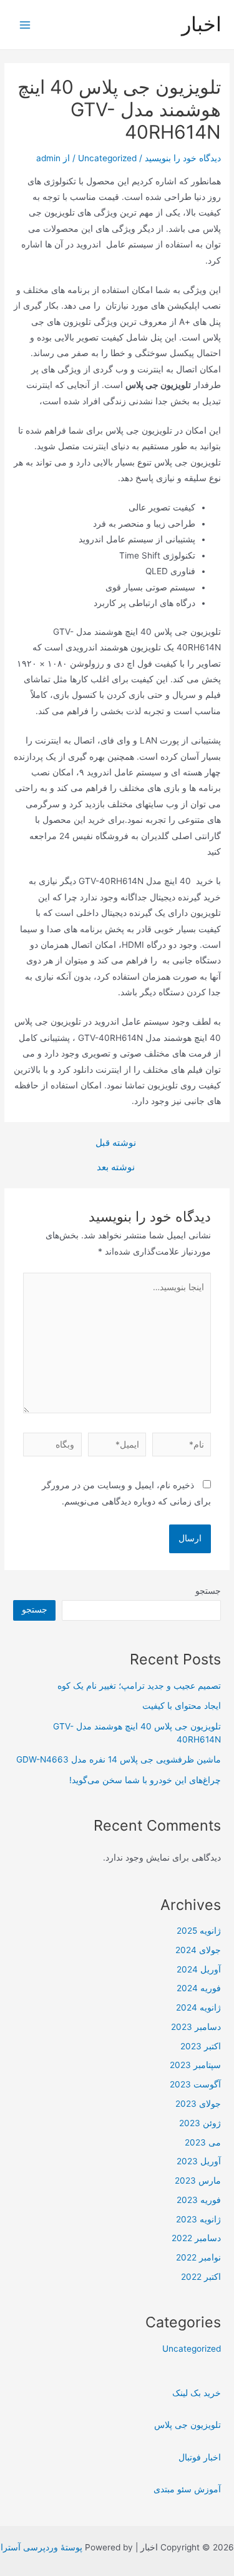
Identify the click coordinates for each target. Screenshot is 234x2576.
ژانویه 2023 (198, 2219)
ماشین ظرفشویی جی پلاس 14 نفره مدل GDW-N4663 (119, 1759)
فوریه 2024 (199, 1988)
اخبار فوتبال (200, 2457)
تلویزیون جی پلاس (188, 2425)
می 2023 (203, 2142)
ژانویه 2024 (198, 2007)
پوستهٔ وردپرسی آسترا (41, 2547)
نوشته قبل (116, 1143)
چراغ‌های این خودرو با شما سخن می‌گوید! (145, 1780)
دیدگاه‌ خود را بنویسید (183, 158)
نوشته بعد (116, 1167)
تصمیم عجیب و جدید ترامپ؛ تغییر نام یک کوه (139, 1686)
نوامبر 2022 (198, 2257)
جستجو (208, 1591)
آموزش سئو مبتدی (187, 2489)
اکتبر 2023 (201, 2046)
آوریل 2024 (199, 1969)
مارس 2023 (198, 2181)
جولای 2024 (198, 1950)
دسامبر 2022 (196, 2238)
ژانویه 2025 (199, 1931)
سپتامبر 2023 (195, 2065)
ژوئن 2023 (200, 2123)
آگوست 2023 (195, 2084)
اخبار (202, 24)
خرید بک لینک (197, 2393)
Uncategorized (107, 158)
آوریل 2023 (199, 2161)
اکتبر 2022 (201, 2277)
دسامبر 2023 (196, 2027)
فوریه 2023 (199, 2200)
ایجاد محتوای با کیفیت (182, 1706)
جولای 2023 (198, 2104)
